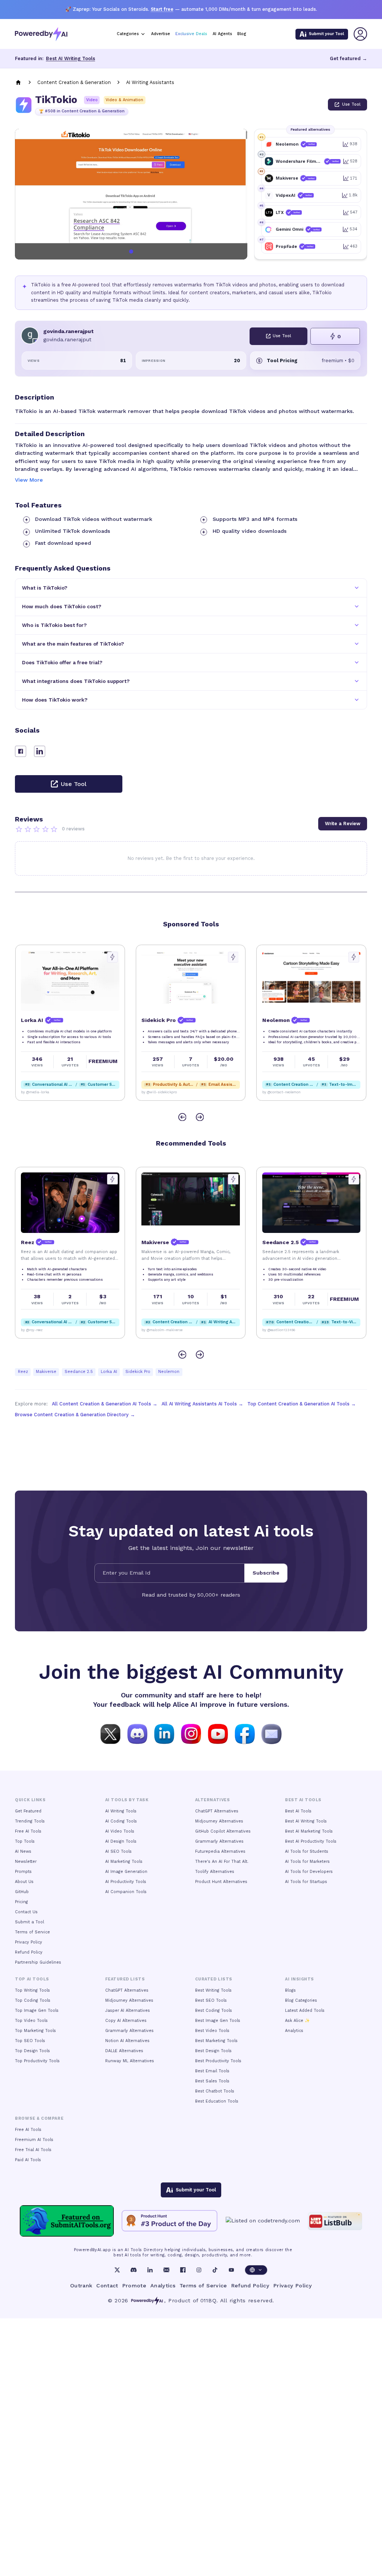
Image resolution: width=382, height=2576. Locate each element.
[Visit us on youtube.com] (218, 1733)
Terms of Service (32, 1932)
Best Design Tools (213, 2051)
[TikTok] (215, 2270)
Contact (107, 2286)
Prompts (23, 1872)
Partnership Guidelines (38, 1962)
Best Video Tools (212, 2031)
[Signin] (360, 34)
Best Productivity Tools (218, 2061)
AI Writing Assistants (150, 82)
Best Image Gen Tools (218, 2021)
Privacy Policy (29, 1942)
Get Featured (28, 1811)
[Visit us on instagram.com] (191, 1733)
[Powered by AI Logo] (41, 34)
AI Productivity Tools (126, 1882)
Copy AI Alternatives (126, 2021)
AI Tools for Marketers (307, 1862)
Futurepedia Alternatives (220, 1851)
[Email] (166, 2270)
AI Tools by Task (127, 1800)
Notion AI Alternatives (127, 2041)
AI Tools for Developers (309, 1872)
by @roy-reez (32, 1330)
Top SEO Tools (30, 2041)
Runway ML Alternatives (130, 2061)
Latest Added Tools (305, 2011)
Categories (128, 34)
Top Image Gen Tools (37, 2011)
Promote (134, 2286)
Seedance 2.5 (79, 1372)
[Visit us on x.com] (110, 1733)
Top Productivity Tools (37, 2061)
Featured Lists (125, 1979)
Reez (23, 1372)
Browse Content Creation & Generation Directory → (75, 1415)
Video (92, 100)
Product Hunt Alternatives (221, 1882)
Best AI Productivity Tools (311, 1841)
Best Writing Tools (213, 1990)
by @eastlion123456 (279, 1330)
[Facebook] (183, 2270)
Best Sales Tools (212, 2081)
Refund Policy (29, 1952)
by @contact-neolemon (281, 1092)
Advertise (161, 34)
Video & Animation (124, 100)
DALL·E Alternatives (124, 2051)
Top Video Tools (31, 2021)
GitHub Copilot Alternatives (223, 1831)
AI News (23, 1851)
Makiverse (46, 1372)
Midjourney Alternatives (219, 1821)
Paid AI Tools (28, 2160)
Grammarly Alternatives (219, 1841)
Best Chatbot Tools (215, 2091)
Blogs (290, 1990)
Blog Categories (301, 2000)
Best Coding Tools (214, 2011)
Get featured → (348, 58)
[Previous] (182, 1117)
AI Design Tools (121, 1841)
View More (29, 480)
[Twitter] (117, 2270)
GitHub (22, 1892)
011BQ (208, 2300)
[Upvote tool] (112, 957)
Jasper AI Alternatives (128, 2011)
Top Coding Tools (33, 2000)
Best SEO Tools (211, 2000)
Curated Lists (214, 1979)
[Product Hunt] (170, 2221)
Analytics (294, 2031)
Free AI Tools (28, 1831)
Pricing (21, 1902)
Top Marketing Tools (35, 2031)
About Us (24, 1882)
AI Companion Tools (126, 1892)
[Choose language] (256, 2270)
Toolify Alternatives (215, 1872)
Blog (242, 34)
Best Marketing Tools (216, 2041)
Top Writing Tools (32, 1990)
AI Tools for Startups (306, 1882)
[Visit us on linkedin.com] (164, 1733)
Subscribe (266, 1573)
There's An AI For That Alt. (222, 1862)
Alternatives (212, 1800)
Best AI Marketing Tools (309, 1831)
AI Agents (222, 34)
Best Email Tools (212, 2071)
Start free (162, 9)
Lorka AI (109, 1372)
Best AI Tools (298, 1811)
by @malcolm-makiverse (162, 1330)
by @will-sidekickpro (159, 1092)
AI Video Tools (120, 1831)
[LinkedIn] (150, 2270)
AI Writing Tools (121, 1811)
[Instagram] (199, 2270)
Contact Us (26, 1912)
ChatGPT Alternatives (217, 1811)
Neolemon (169, 1372)
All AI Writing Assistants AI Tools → (202, 1404)
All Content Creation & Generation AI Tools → (105, 1404)
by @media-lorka (35, 1092)
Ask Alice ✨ (297, 2021)
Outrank (81, 2286)
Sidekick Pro (138, 1372)
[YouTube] (231, 2270)
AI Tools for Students (307, 1851)
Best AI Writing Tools (71, 58)
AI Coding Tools (121, 1821)
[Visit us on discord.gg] (137, 1733)
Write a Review (343, 824)
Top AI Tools (32, 1979)
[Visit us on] (272, 1733)
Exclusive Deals (191, 34)
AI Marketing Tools (124, 1862)
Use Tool (351, 104)
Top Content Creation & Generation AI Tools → (302, 1404)
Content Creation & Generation (74, 82)
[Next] (200, 1117)
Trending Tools (30, 1821)
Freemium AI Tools (34, 2140)
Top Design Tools (32, 2051)
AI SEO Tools (118, 1851)
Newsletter (26, 1862)
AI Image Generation (126, 1872)
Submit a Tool (29, 1922)
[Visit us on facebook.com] (245, 1733)
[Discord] (134, 2270)
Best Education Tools (217, 2101)
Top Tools (25, 1841)
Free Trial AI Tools (33, 2150)
